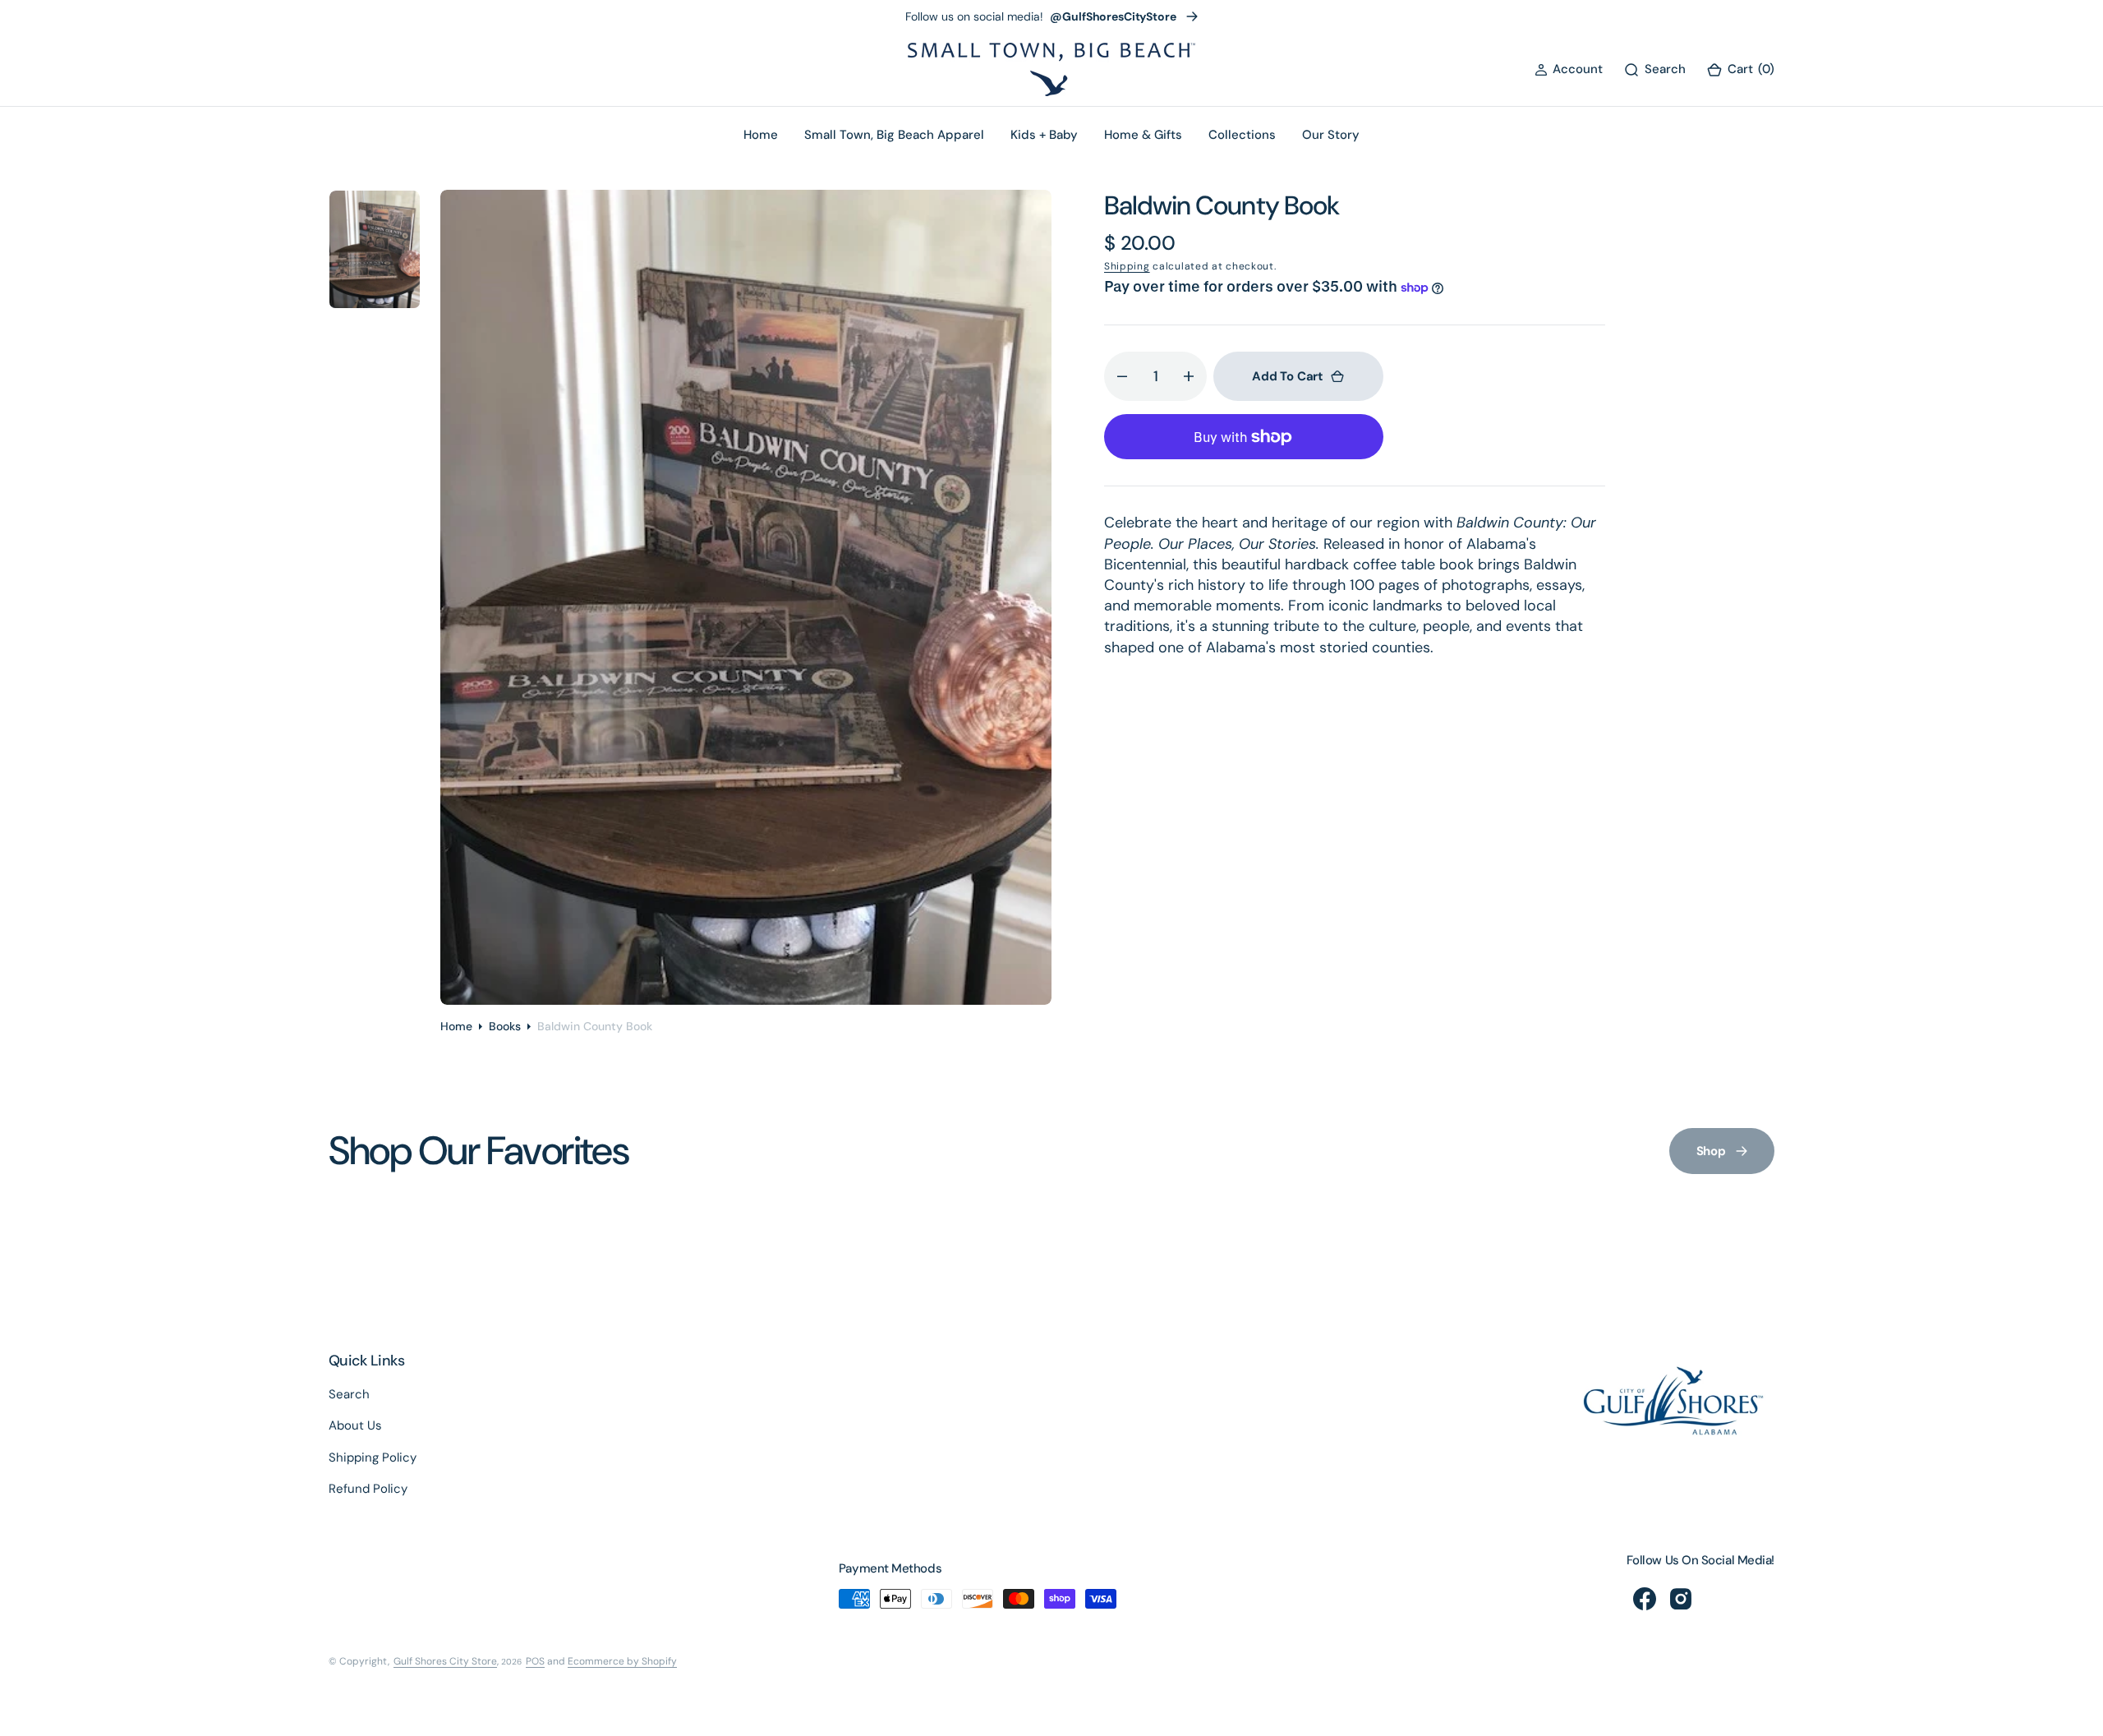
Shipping (1127, 266)
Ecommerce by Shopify (622, 1661)
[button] (1569, 69)
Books (505, 1026)
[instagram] (1681, 1599)
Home (456, 1026)
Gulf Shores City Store (445, 1661)
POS (535, 1661)
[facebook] (1645, 1599)
